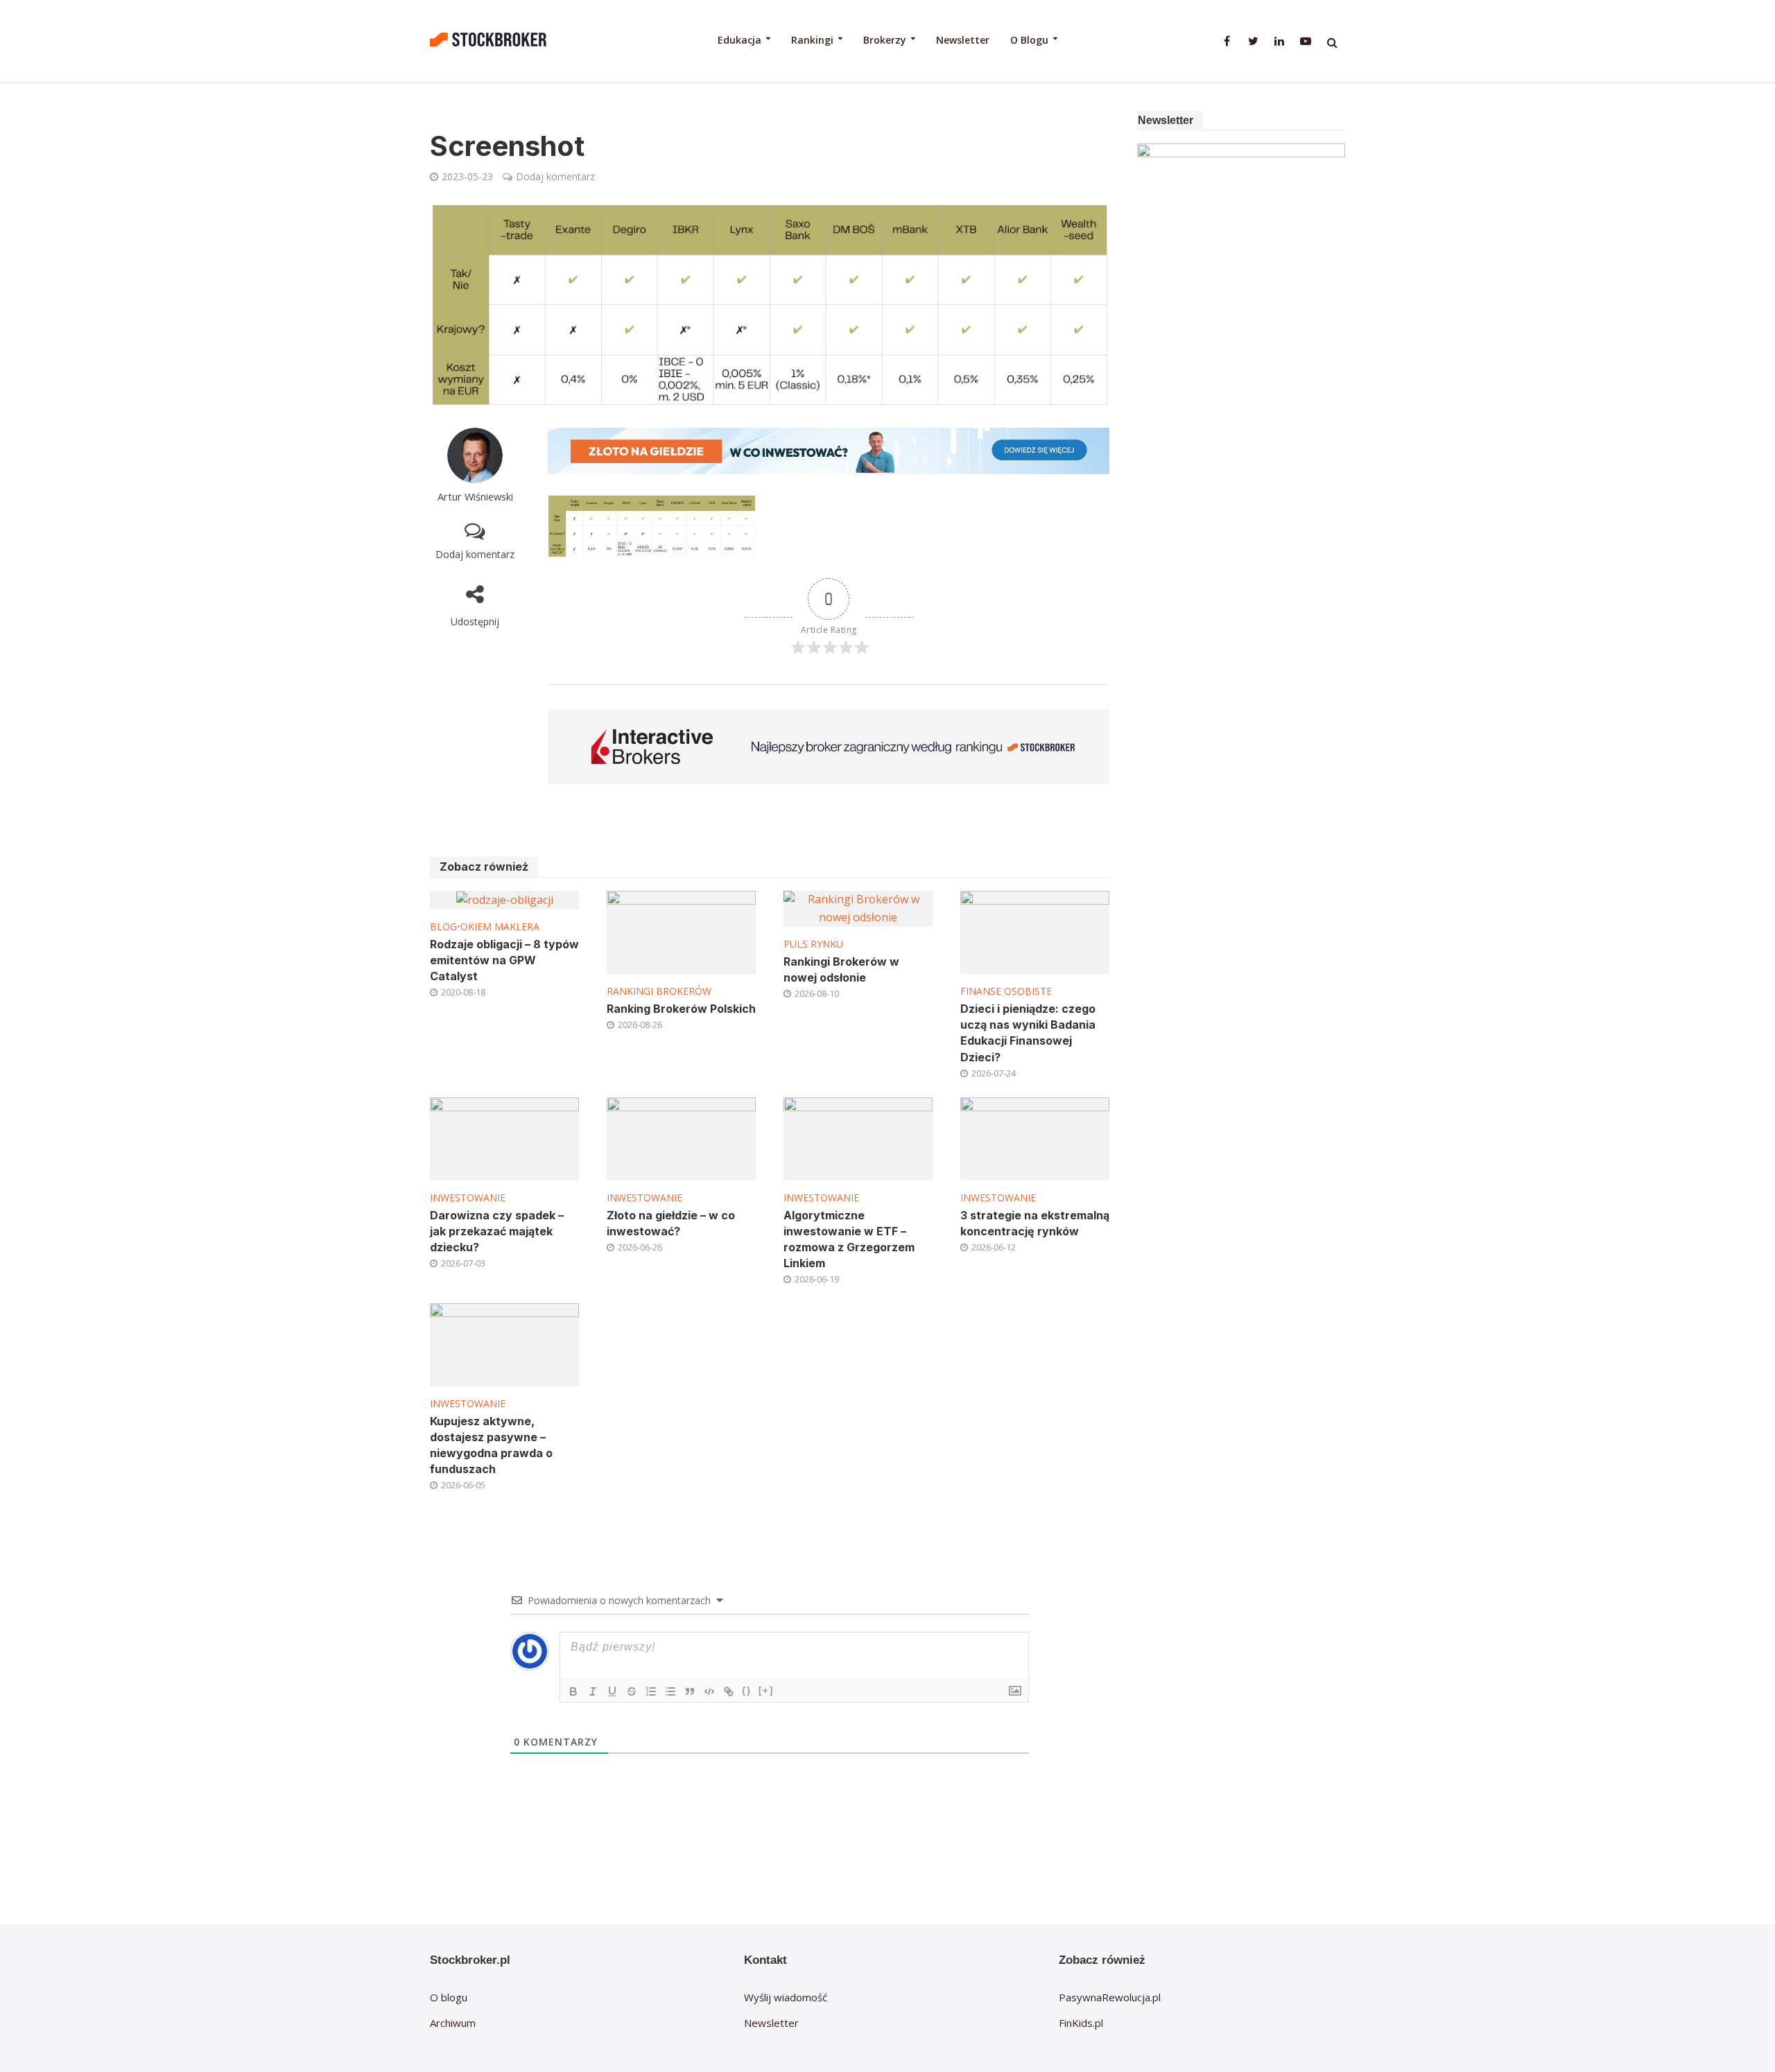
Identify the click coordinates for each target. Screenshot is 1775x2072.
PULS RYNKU (813, 944)
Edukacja (739, 40)
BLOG (443, 926)
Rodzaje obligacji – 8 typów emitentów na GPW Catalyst (504, 960)
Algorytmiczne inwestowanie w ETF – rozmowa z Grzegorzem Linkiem (849, 1239)
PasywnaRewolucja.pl (1110, 1997)
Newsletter (963, 40)
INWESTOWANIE (468, 1198)
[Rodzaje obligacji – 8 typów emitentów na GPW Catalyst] (505, 899)
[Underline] (612, 1691)
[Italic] (593, 1691)
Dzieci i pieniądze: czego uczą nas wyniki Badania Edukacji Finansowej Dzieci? (1028, 1033)
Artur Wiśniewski (475, 497)
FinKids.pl (1081, 2023)
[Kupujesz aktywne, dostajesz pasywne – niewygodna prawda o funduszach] (504, 1343)
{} (747, 1690)
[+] (766, 1690)
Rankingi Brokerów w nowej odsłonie (841, 969)
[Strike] (632, 1691)
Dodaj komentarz (555, 176)
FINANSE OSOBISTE (1006, 991)
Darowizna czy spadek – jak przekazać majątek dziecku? (497, 1231)
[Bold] (573, 1691)
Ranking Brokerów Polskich (681, 1009)
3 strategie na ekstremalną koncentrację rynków (1035, 1223)
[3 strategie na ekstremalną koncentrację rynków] (1035, 1138)
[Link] (729, 1691)
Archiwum (453, 2023)
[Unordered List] (670, 1691)
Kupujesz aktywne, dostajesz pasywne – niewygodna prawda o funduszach (491, 1445)
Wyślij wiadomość (786, 1997)
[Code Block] (709, 1691)
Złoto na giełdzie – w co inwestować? (671, 1223)
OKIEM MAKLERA (500, 926)
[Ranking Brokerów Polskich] (681, 932)
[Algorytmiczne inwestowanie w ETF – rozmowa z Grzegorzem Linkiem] (858, 1138)
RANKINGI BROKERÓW (659, 991)
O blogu (449, 1997)
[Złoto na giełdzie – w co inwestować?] (681, 1138)
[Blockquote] (690, 1691)
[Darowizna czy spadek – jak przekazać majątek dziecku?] (504, 1138)
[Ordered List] (651, 1691)
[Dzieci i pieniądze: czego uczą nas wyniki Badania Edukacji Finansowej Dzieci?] (1035, 932)
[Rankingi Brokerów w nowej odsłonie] (858, 907)
